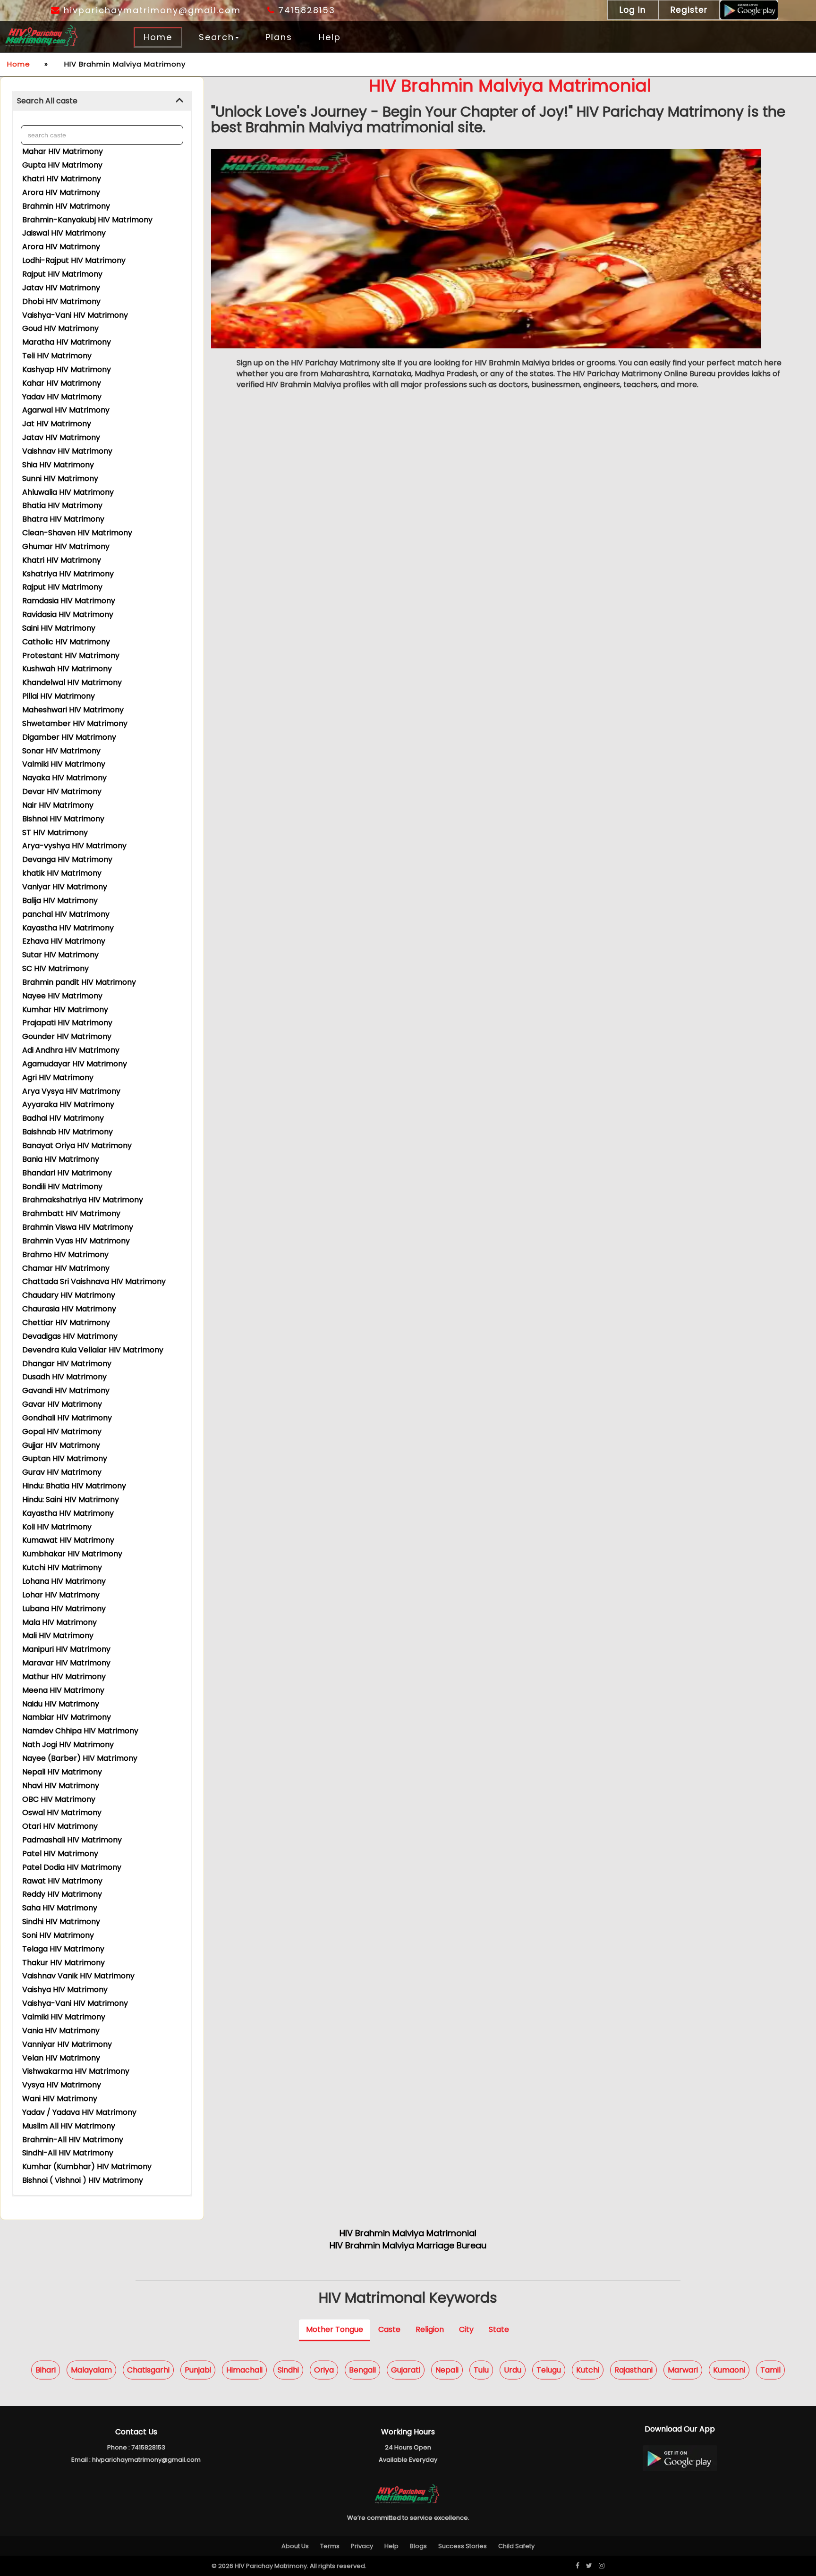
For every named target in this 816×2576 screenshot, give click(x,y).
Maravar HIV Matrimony (66, 1663)
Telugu (549, 2369)
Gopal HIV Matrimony (62, 1432)
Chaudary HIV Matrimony (69, 1295)
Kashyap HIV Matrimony (67, 369)
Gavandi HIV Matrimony (66, 1390)
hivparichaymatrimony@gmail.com (151, 10)
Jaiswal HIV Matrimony (64, 233)
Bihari (46, 2369)
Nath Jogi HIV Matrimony (68, 1744)
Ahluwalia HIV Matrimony (68, 492)
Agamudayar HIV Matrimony (75, 1064)
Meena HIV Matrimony (63, 1690)
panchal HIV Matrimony (66, 914)
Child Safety (516, 2546)
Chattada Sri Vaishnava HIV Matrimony (94, 1281)
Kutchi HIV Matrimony (62, 1567)
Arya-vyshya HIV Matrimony (74, 846)
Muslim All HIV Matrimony (69, 2126)
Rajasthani (633, 2369)
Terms (330, 2546)
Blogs (418, 2546)
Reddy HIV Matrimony (62, 1894)
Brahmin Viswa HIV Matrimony (78, 1227)
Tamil (770, 2369)
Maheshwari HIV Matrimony (73, 710)
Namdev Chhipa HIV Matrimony (80, 1731)
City (466, 2329)
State (499, 2329)
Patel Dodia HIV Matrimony (72, 1867)
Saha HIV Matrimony (60, 1908)
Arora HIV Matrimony (61, 192)
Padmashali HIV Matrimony (72, 1840)
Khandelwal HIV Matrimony (72, 682)
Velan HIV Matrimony (61, 2058)
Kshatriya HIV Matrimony (68, 574)
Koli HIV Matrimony (57, 1527)
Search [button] (217, 37)
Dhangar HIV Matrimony (67, 1364)
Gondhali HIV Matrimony (67, 1418)
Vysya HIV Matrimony (62, 2085)
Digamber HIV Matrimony (69, 737)
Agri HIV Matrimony (58, 1077)
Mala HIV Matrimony (59, 1622)
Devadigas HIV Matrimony (70, 1336)
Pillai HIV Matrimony (59, 696)
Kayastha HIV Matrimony (68, 928)
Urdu (513, 2369)
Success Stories (463, 2546)
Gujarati (406, 2369)
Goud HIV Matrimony (60, 328)
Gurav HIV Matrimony (62, 1472)
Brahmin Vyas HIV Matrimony (76, 1241)
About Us (295, 2546)
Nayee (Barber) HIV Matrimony (80, 1758)
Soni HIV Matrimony (58, 1935)
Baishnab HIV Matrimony (68, 1132)
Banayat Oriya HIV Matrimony (77, 1145)
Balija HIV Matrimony (60, 900)
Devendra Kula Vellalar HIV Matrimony (93, 1350)
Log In (633, 10)
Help (330, 37)
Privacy (362, 2546)
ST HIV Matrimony (55, 832)
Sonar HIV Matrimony (61, 751)
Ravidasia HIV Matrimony (68, 614)
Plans (279, 37)
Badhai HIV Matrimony (63, 1118)
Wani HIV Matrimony (60, 2099)
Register (689, 10)
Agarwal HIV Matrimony (66, 410)
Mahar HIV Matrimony (63, 151)
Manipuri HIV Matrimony (66, 1649)
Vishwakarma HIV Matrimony (76, 2071)
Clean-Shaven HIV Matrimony (77, 533)
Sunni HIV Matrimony (60, 478)
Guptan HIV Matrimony (65, 1458)
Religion (430, 2329)
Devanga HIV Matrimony (67, 859)
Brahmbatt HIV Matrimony (71, 1213)
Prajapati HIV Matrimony (67, 1023)
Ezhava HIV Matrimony (64, 941)
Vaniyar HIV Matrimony (65, 887)
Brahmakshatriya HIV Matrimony (83, 1200)
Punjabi (198, 2369)
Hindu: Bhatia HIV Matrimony (74, 1486)
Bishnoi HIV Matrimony (63, 819)
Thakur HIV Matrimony (64, 1963)
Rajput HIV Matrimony (62, 274)
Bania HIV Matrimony (61, 1159)
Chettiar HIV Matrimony (66, 1322)
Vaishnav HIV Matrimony (67, 451)
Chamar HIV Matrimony (66, 1268)
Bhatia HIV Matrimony (62, 505)
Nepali (447, 2369)
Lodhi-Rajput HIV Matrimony (74, 260)
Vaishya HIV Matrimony (65, 1989)
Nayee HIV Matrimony (62, 996)
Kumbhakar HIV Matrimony (72, 1554)
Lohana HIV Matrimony (64, 1581)
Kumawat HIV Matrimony (68, 1540)
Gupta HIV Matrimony (62, 165)
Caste (389, 2329)
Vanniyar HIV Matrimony (67, 2044)
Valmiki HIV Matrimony (64, 764)
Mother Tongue (335, 2329)
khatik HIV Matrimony (62, 873)
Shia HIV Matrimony (58, 465)
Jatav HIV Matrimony (61, 288)
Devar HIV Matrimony (62, 791)
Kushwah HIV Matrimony (67, 669)
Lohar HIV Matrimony (61, 1595)
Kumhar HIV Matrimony (65, 1009)
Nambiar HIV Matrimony (67, 1717)
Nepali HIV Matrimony (62, 1772)
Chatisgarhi (148, 2369)
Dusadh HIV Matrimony (64, 1377)
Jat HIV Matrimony (57, 424)
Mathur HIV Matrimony (64, 1677)
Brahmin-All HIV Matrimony (73, 2140)
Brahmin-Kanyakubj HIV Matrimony (87, 220)
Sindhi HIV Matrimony (61, 1921)
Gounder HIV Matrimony (67, 1036)
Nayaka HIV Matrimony (64, 778)
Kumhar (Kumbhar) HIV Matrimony (87, 2166)
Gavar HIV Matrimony (62, 1404)
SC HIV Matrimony (55, 968)
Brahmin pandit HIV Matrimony (79, 982)
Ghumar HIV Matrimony (66, 546)
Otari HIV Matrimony (60, 1826)
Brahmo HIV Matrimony (65, 1254)
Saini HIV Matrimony (59, 628)
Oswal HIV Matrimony (62, 1812)
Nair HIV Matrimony (58, 805)
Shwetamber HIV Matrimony (75, 723)
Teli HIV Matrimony (57, 356)
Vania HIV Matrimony (61, 2031)
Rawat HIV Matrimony (62, 1881)
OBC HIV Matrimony (59, 1799)
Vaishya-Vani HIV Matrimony (75, 315)
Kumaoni (729, 2369)
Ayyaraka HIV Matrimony (68, 1104)
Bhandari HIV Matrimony (67, 1173)
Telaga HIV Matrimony (63, 1949)
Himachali (244, 2369)
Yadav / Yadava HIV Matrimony (79, 2112)
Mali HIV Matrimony (58, 1635)
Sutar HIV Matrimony (60, 955)
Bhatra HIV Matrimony (63, 519)
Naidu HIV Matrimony (61, 1704)
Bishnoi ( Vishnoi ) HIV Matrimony (83, 2180)
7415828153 (305, 10)
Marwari (683, 2369)
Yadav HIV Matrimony (62, 397)
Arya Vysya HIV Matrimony (71, 1091)
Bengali (362, 2369)
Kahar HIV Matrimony (62, 383)
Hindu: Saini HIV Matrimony (71, 1499)
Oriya (324, 2369)
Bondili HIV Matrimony (62, 1187)
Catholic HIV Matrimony (66, 642)
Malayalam (91, 2369)
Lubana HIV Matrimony (64, 1609)
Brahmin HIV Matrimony (66, 206)
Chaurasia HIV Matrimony (69, 1309)
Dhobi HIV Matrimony (61, 301)
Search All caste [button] (47, 101)
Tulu (481, 2369)
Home (158, 37)
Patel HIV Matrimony (60, 1854)
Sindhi (288, 2369)
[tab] (102, 101)
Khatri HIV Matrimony (62, 179)
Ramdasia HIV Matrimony (69, 601)
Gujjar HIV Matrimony (61, 1445)
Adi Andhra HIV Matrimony (71, 1050)
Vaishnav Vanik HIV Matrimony (78, 1976)
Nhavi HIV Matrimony (61, 1786)
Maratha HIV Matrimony (67, 342)
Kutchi (588, 2369)
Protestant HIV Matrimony (71, 655)
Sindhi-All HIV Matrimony (68, 2153)
